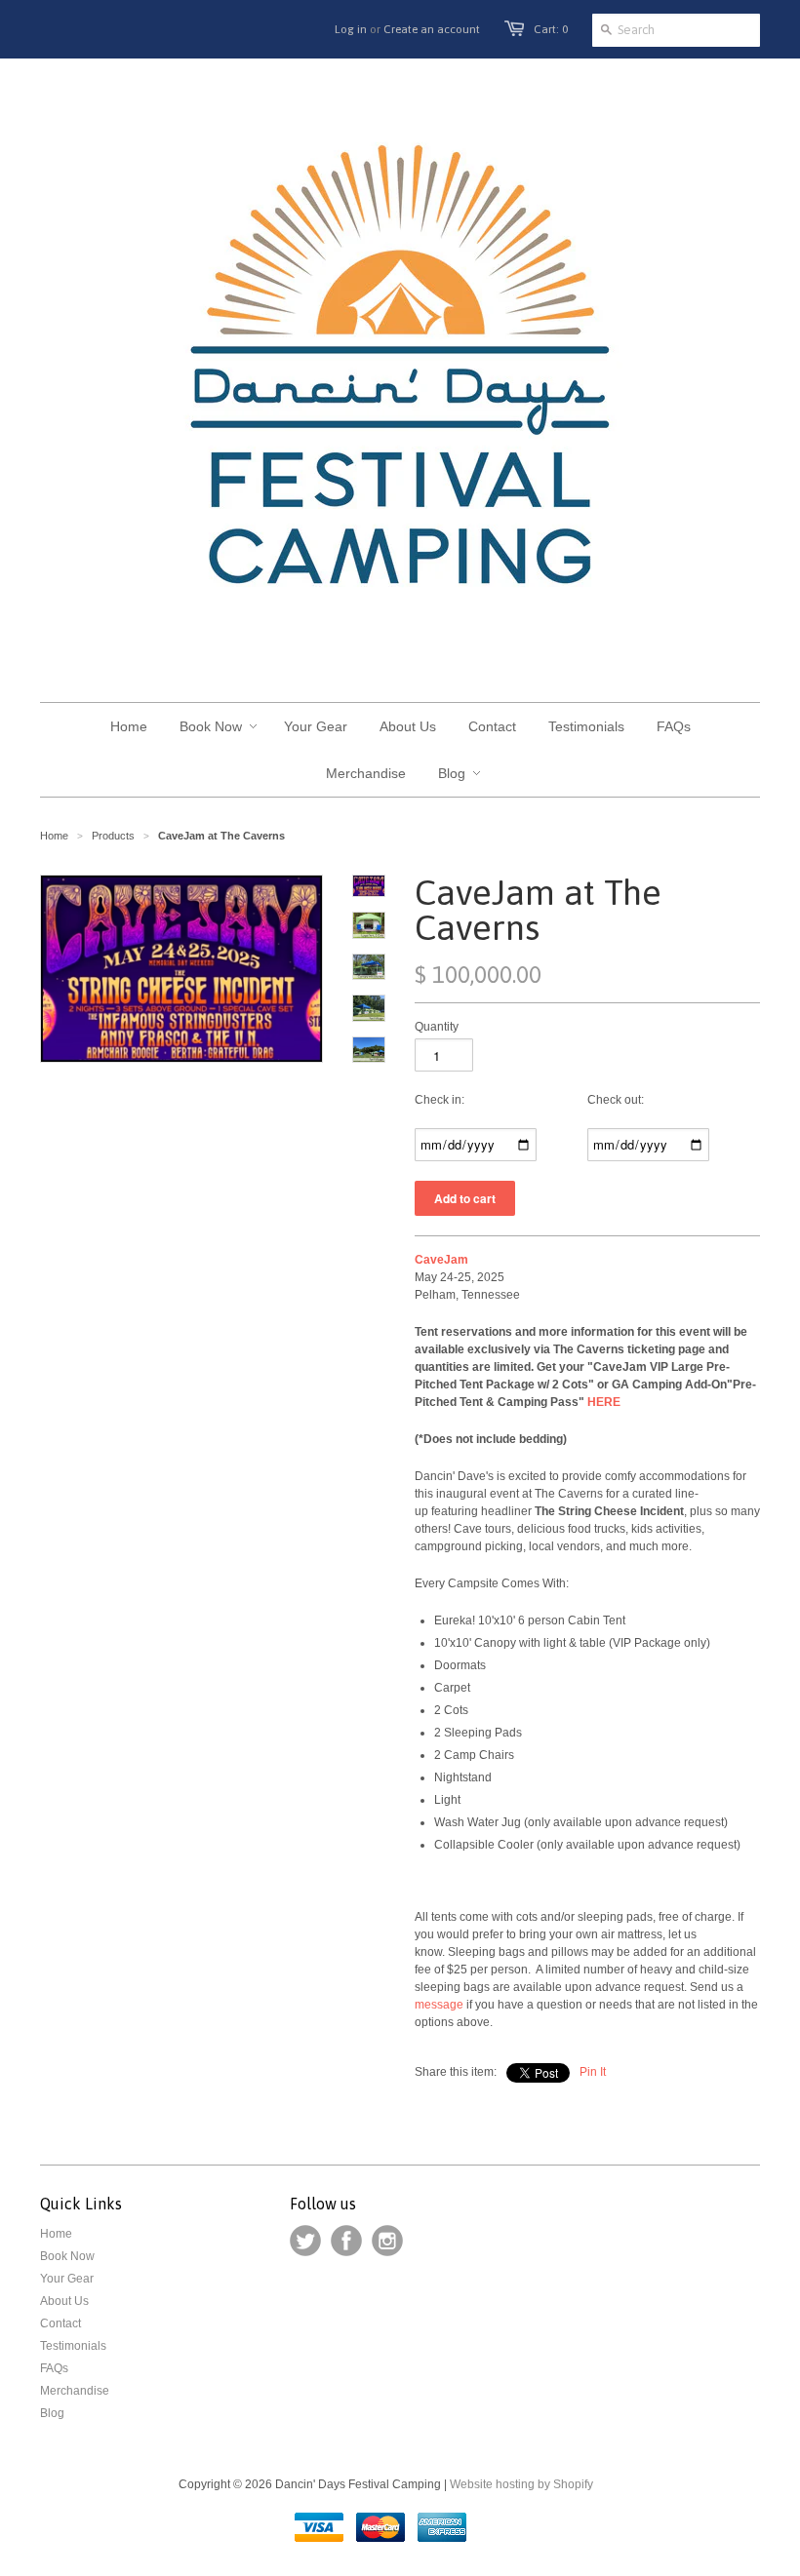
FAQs (54, 2368)
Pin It (593, 2072)
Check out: (616, 1100)
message (439, 2005)
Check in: (440, 1100)
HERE (605, 1402)
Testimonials (73, 2346)
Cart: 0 (551, 29)
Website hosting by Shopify (521, 2484)
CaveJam (441, 1260)
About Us (64, 2301)
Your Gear (67, 2279)
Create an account (432, 29)
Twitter (305, 2241)
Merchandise (75, 2391)
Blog (52, 2413)
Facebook (346, 2241)
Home (56, 2234)
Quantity (437, 1027)
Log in (351, 29)
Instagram (387, 2241)
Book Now (67, 2256)
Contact (60, 2323)
